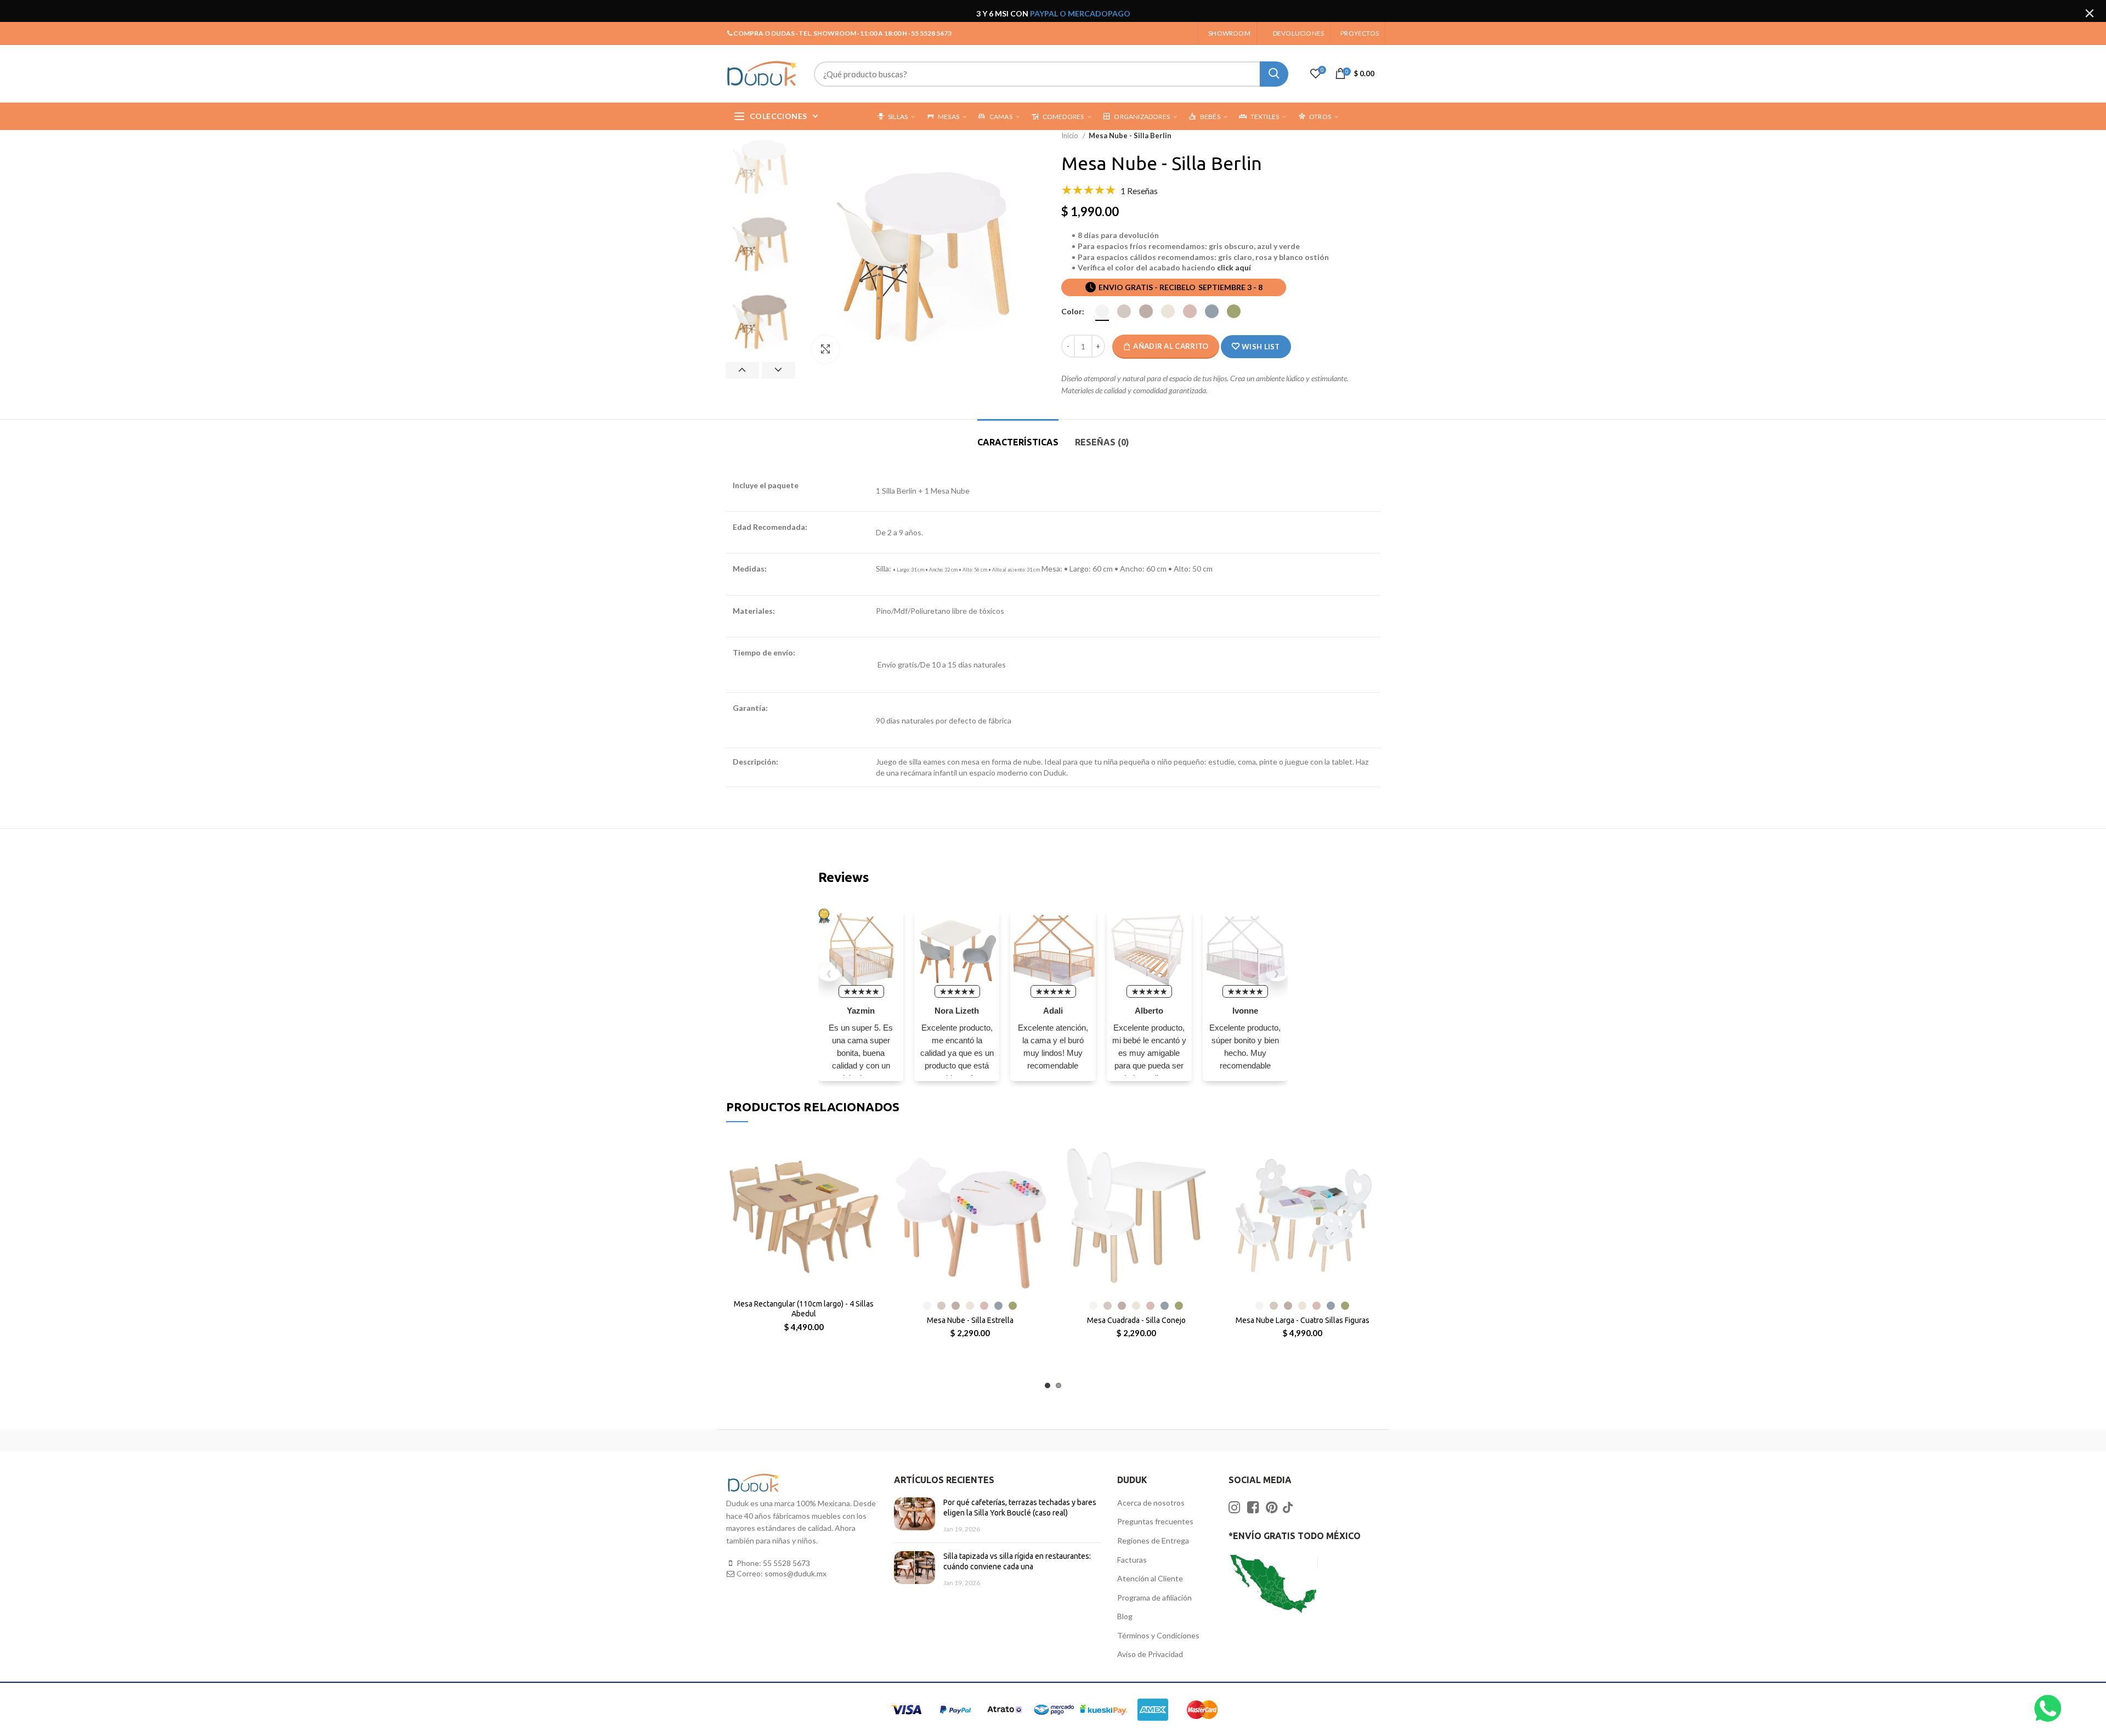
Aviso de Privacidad (1150, 1654)
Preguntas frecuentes (1155, 1521)
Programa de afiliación (1154, 1598)
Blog (1125, 1616)
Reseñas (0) (1102, 442)
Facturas (1132, 1560)
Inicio (1071, 135)
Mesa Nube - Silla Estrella (970, 1320)
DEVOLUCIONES (1298, 33)
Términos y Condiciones (1158, 1635)
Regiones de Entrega (1153, 1540)
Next (779, 370)
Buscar (1274, 74)
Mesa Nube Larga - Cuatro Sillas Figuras (1303, 1320)
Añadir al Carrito (1171, 346)
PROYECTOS (1360, 33)
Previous (742, 370)
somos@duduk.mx (796, 1573)
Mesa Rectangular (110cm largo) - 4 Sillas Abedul (804, 1309)
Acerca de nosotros (1151, 1503)
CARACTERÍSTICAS (1018, 442)
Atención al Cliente (1150, 1578)
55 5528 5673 (786, 1563)
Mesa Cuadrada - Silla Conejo (1136, 1320)
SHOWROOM (1229, 33)
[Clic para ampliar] (825, 349)
